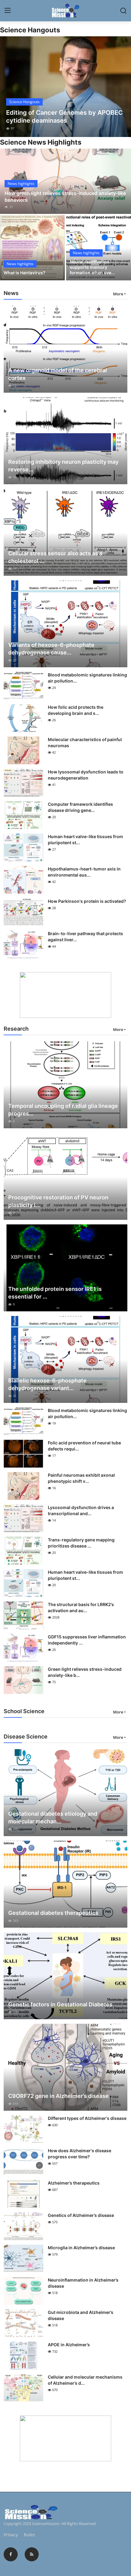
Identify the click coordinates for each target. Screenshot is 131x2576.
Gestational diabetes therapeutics (53, 1913)
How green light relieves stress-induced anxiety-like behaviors (65, 196)
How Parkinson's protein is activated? (87, 901)
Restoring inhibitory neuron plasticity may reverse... (63, 466)
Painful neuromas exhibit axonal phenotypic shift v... (81, 1478)
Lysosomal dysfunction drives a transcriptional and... (81, 1510)
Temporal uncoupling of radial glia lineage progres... (63, 1110)
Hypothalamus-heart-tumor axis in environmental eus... (84, 872)
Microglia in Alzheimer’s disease (81, 2248)
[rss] (32, 2554)
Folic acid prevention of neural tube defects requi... (84, 1446)
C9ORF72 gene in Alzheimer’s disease (58, 2096)
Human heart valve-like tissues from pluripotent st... (85, 839)
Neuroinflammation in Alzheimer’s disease (83, 2283)
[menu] (8, 11)
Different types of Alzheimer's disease (87, 2118)
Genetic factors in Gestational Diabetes (60, 2004)
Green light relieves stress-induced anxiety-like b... (85, 1672)
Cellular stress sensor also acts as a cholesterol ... (55, 557)
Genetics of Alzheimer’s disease (81, 2215)
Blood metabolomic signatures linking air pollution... (87, 678)
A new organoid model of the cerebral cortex (58, 374)
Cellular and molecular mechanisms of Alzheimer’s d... (85, 2380)
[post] (65, 87)
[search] (123, 11)
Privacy (11, 2535)
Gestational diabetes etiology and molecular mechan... (53, 1818)
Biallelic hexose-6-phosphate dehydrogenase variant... (47, 1384)
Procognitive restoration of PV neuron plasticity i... (58, 1201)
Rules (29, 2535)
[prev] (8, 87)
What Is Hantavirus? (25, 273)
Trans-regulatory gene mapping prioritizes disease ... (81, 1543)
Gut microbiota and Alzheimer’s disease (81, 2315)
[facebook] (11, 2554)
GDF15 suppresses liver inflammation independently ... (87, 1640)
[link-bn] (65, 995)
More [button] (118, 294)
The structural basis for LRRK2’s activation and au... (81, 1607)
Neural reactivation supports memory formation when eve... (92, 267)
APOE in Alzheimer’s (69, 2345)
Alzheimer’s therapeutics (74, 2183)
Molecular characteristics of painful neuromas (85, 742)
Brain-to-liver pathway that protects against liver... (85, 937)
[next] (123, 87)
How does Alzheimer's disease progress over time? (80, 2154)
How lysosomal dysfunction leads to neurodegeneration (86, 775)
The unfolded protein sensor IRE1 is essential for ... (55, 1293)
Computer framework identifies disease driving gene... (80, 807)
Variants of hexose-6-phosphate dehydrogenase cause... (51, 649)
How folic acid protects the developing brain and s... (76, 710)
